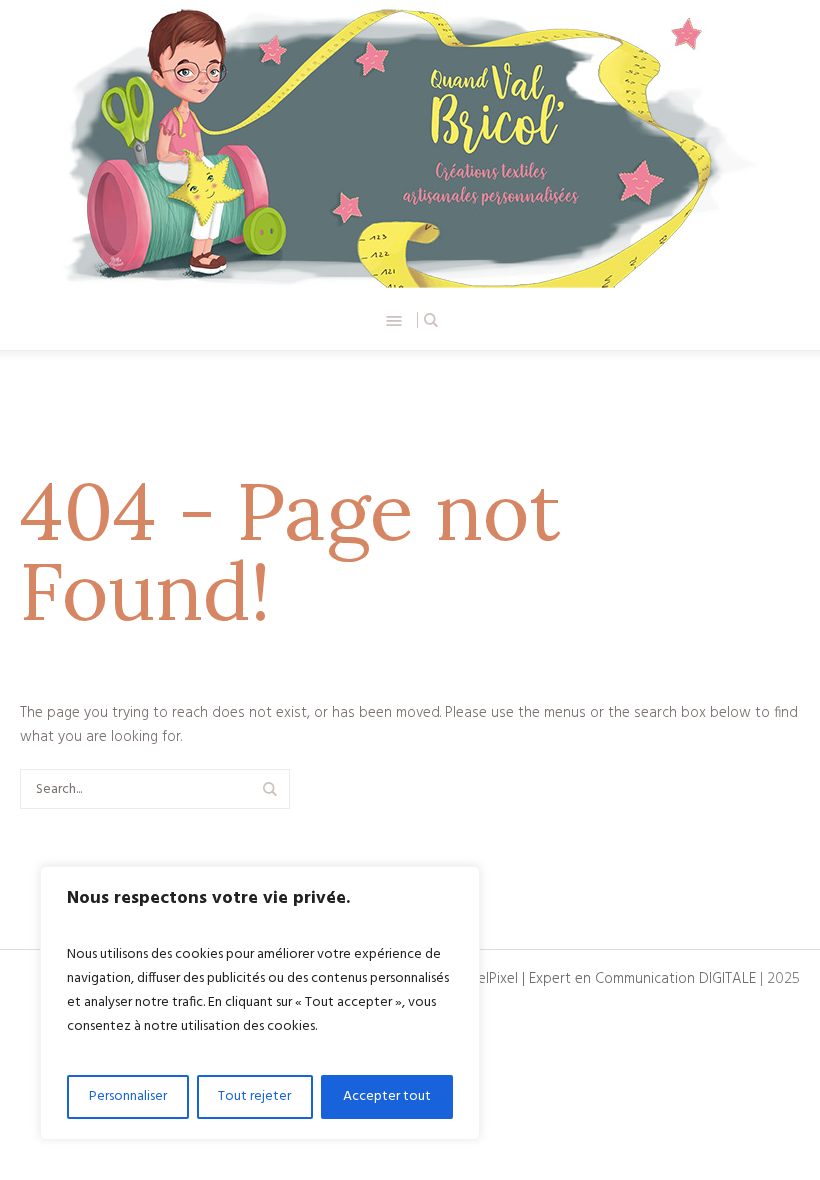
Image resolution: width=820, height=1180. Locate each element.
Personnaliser (128, 1096)
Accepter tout (387, 1096)
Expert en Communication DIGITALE (642, 979)
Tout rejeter (254, 1096)
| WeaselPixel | (481, 979)
